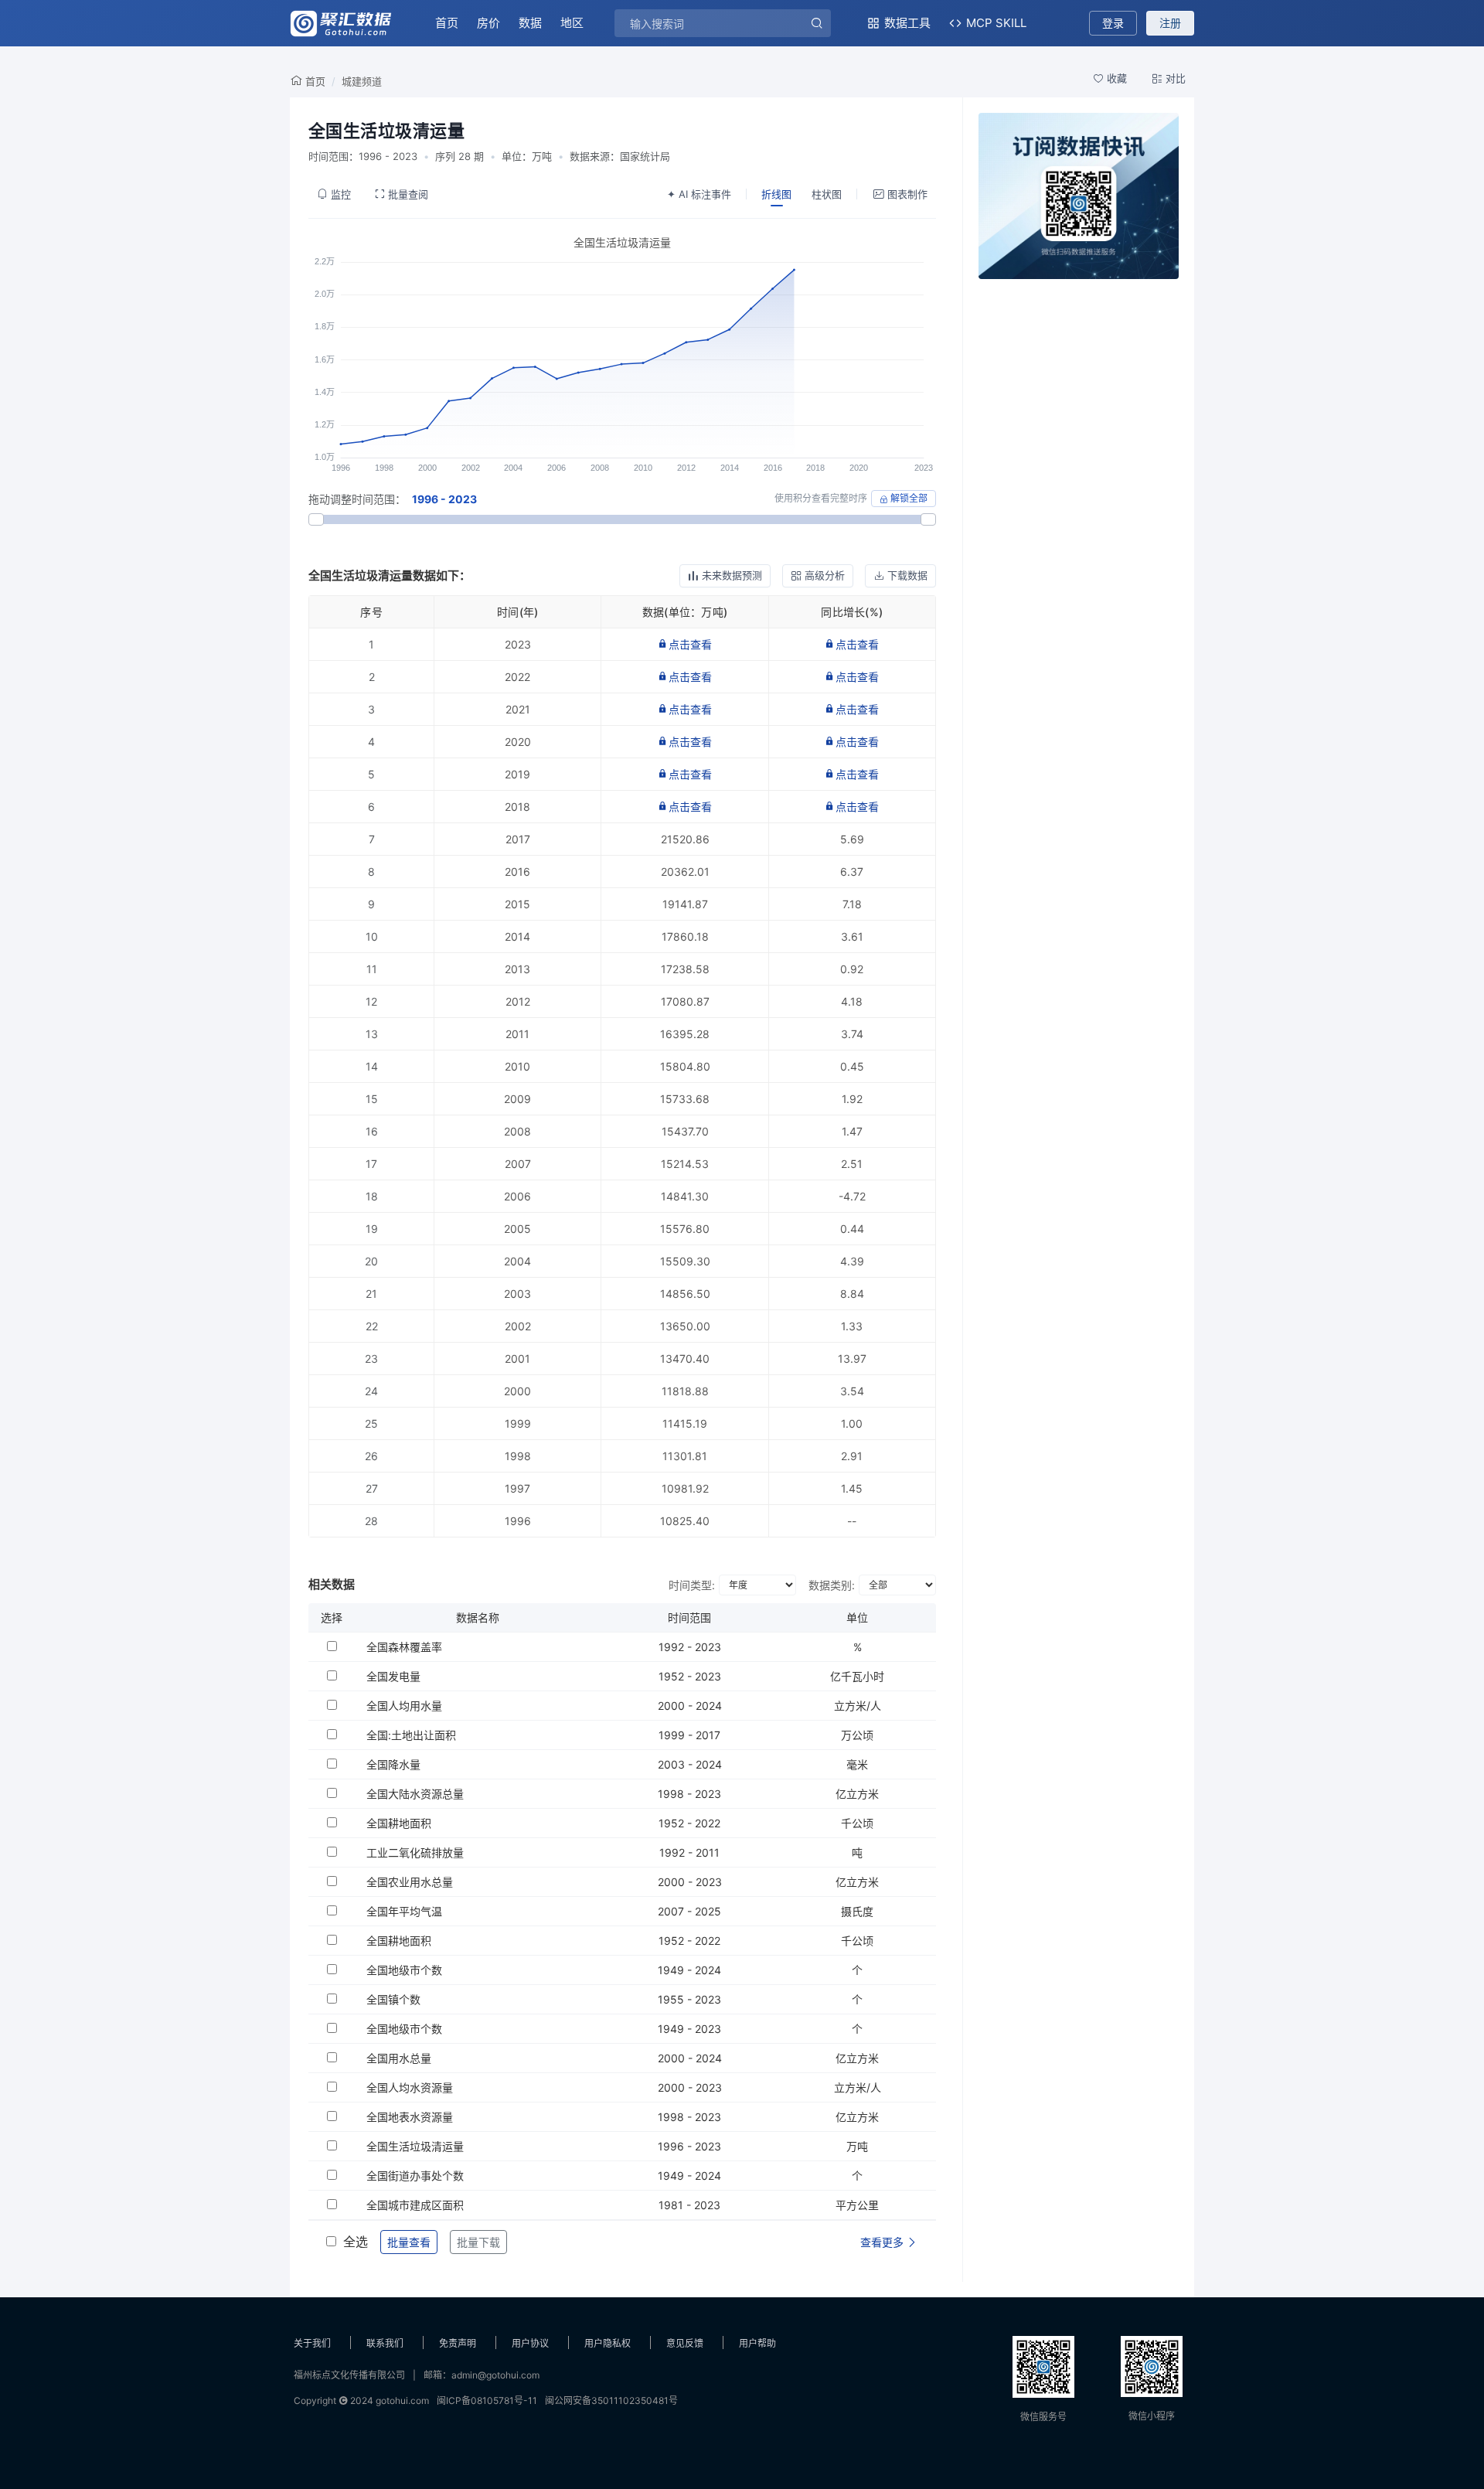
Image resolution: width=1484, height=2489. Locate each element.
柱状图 (827, 194)
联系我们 (385, 2343)
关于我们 (312, 2343)
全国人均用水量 (404, 1706)
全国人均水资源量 (410, 2087)
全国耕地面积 (399, 1823)
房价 (488, 23)
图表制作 (907, 194)
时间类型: (692, 1585)
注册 (1170, 23)
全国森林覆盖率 (404, 1647)
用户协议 (530, 2343)
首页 (447, 23)
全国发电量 (393, 1676)
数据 (530, 23)
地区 (572, 23)
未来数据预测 (732, 575)
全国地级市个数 (404, 1970)
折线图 (776, 194)
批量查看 (409, 2242)
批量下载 (478, 2242)
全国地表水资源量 (410, 2117)
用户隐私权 (608, 2343)
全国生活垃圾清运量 (415, 2146)
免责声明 (458, 2343)
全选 (356, 2242)
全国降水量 (393, 1764)
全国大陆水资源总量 (415, 1794)
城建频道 (362, 81)
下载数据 (907, 575)
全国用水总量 (399, 2058)
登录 (1113, 23)
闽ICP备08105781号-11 (487, 2400)
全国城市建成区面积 (415, 2205)
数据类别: (832, 1585)
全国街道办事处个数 (415, 2176)
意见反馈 (685, 2343)
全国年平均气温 (404, 1911)
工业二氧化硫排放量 (415, 1852)
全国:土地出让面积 (411, 1735)
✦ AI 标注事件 (699, 194)
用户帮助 (757, 2343)
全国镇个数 (393, 1999)
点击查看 (690, 644)
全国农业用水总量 (410, 1882)
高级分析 (825, 575)
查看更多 (883, 2242)
